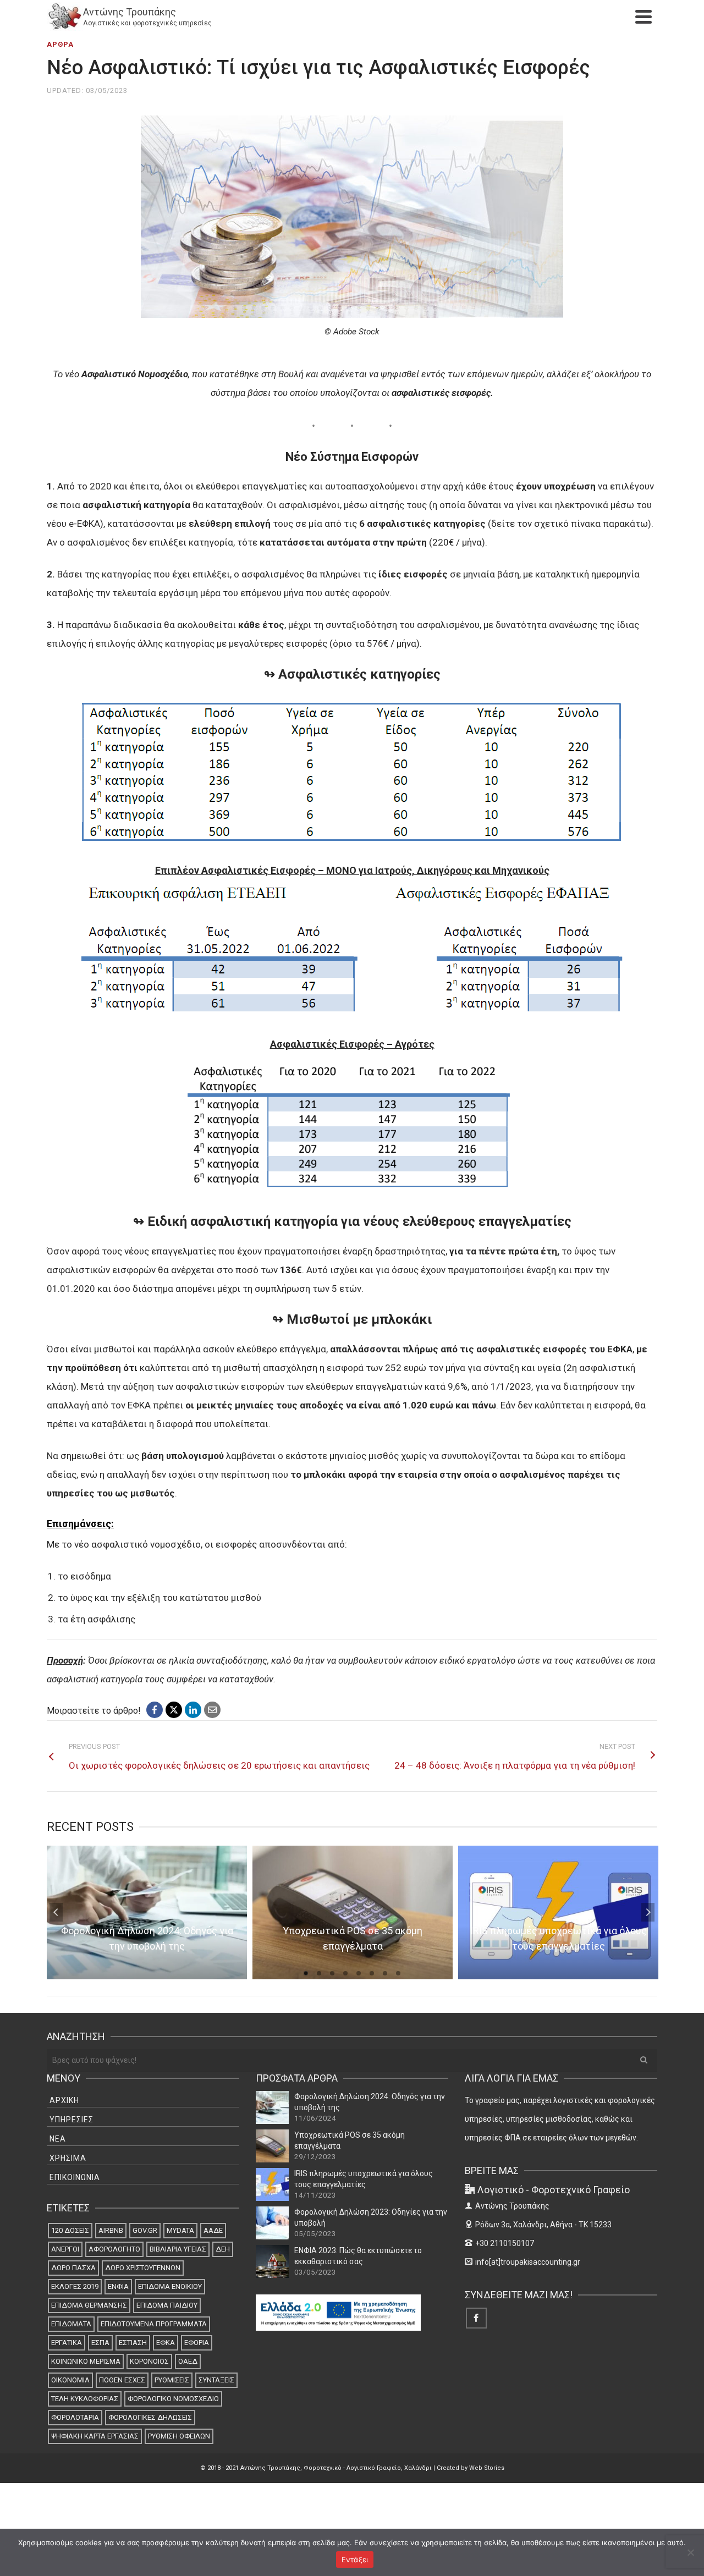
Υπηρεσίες (71, 2120)
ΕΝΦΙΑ (118, 2286)
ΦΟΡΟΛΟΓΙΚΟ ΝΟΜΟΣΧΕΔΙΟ (173, 2399)
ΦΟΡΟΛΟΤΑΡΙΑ (75, 2417)
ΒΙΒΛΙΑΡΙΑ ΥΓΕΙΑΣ (178, 2249)
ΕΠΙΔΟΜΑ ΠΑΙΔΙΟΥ (167, 2305)
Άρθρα (60, 44)
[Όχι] (690, 2552)
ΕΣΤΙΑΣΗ (133, 2343)
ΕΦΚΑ (166, 2343)
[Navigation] (643, 16)
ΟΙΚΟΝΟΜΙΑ (70, 2380)
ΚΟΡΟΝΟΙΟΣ (149, 2361)
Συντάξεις (216, 2380)
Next (648, 1912)
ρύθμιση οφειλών (179, 2436)
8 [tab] (398, 1973)
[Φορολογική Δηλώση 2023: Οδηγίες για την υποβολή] (272, 2223)
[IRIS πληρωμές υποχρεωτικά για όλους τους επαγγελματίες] (272, 2184)
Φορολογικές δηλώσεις (150, 2417)
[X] (174, 1710)
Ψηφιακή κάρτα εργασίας (95, 2436)
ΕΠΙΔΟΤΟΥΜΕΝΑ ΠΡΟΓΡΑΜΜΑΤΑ (154, 2324)
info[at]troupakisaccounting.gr (528, 2262)
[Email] (212, 1710)
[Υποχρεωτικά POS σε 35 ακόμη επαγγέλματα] (272, 2146)
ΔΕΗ (223, 2249)
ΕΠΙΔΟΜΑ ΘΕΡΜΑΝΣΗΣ (89, 2305)
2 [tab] (319, 1973)
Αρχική (64, 2100)
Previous (56, 1912)
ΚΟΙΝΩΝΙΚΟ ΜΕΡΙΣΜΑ (86, 2361)
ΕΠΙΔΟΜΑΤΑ (71, 2324)
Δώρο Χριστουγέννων (143, 2268)
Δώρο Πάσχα (73, 2268)
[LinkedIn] (193, 1710)
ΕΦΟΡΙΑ (197, 2343)
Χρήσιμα (68, 2158)
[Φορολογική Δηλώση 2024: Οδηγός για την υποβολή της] (272, 2107)
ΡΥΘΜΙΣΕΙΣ (172, 2380)
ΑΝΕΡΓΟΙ (65, 2249)
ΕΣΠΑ (100, 2343)
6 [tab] (372, 1973)
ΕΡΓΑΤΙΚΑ (67, 2343)
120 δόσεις (70, 2230)
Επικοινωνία (75, 2177)
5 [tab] (359, 1973)
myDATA (180, 2230)
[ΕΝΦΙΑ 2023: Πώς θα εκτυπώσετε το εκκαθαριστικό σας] (272, 2261)
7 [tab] (385, 1973)
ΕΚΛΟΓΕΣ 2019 (75, 2286)
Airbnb (111, 2230)
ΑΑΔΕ (213, 2230)
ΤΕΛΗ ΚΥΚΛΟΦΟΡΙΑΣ (85, 2399)
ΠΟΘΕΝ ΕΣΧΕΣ (122, 2380)
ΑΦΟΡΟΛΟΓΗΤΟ (114, 2249)
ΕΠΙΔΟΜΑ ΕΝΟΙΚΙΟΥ (170, 2286)
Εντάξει (355, 2560)
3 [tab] (332, 1973)
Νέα (58, 2139)
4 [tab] (345, 1973)
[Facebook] (155, 1710)
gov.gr (145, 2230)
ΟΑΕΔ (188, 2361)
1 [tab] (306, 1973)
